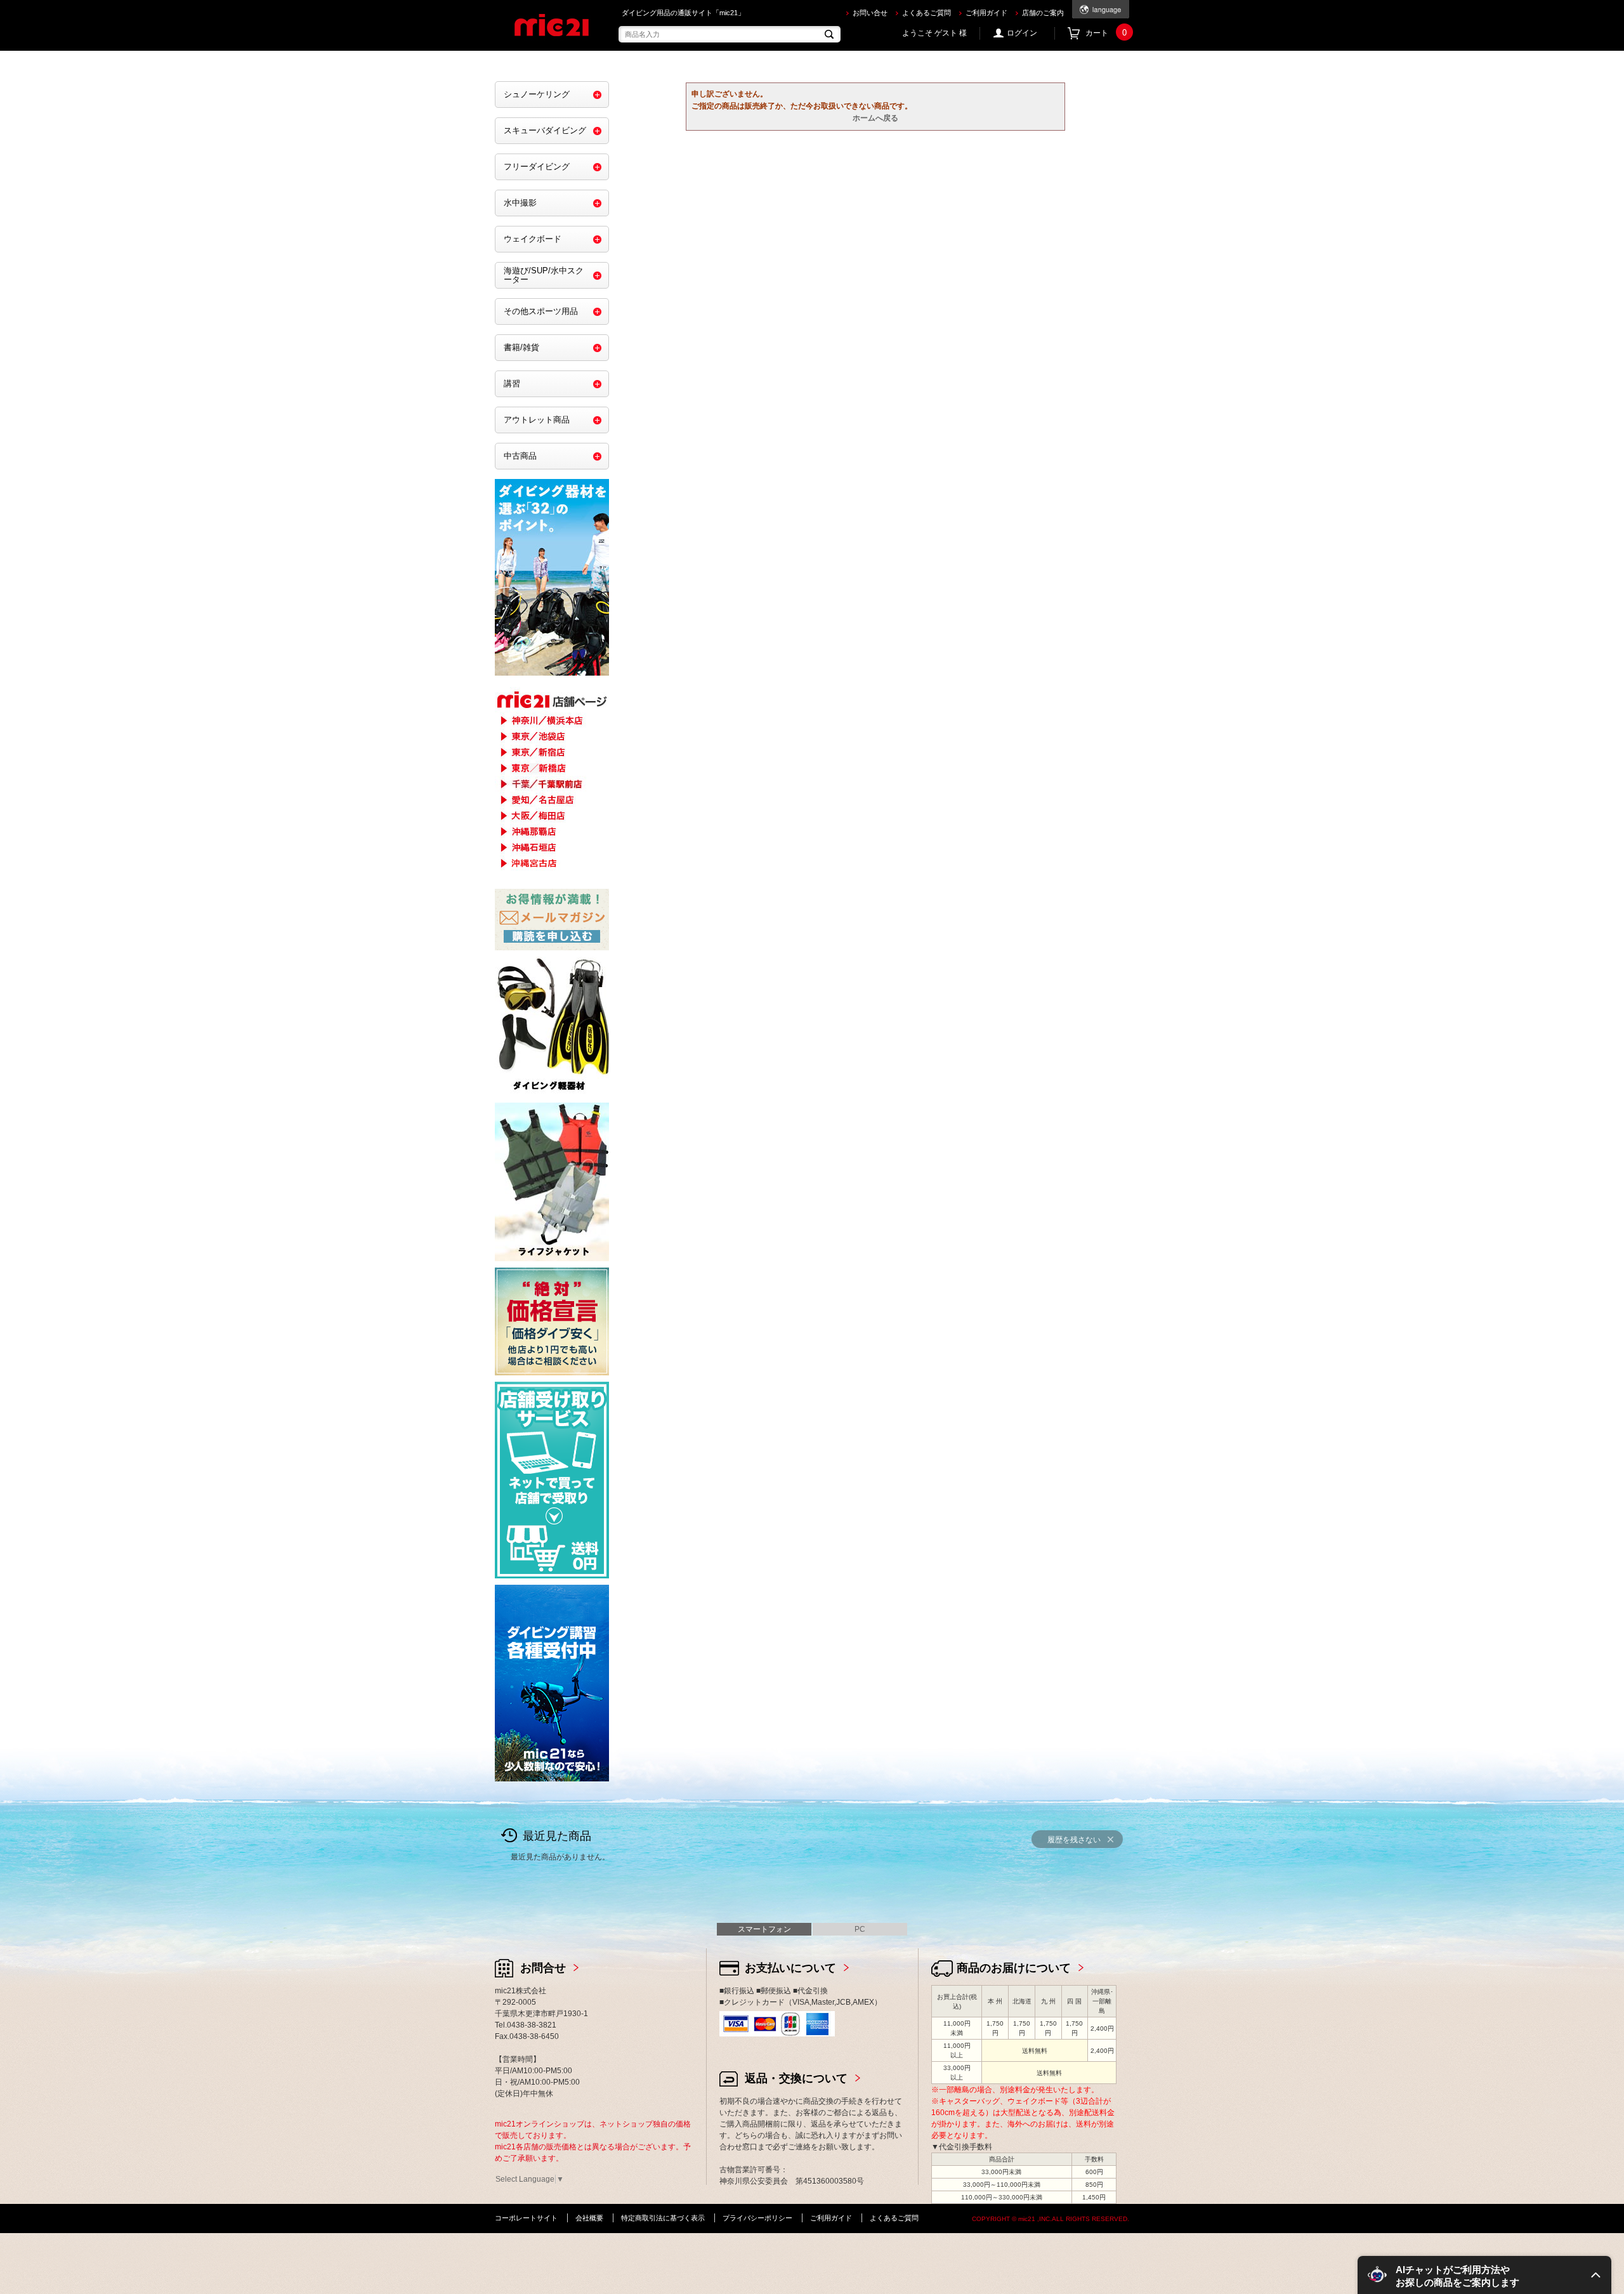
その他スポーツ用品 (541, 311)
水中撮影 (520, 203)
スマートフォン (764, 1929)
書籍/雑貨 (521, 347)
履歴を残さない (1074, 1840)
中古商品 (520, 456)
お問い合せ (870, 13)
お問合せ (543, 1968)
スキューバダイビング (545, 130)
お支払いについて (790, 1968)
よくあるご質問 (927, 13)
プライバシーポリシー (757, 2218)
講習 (512, 383)
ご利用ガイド (986, 13)
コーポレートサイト (526, 2218)
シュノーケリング (537, 94)
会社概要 (589, 2218)
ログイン (1022, 33)
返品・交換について (796, 2078)
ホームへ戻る (875, 118)
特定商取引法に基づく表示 (663, 2218)
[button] (1484, 2275)
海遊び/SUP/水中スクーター (544, 275)
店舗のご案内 (1043, 13)
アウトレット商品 (537, 420)
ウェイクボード (533, 239)
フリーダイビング (537, 167)
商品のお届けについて (1014, 1968)
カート (1106, 33)
